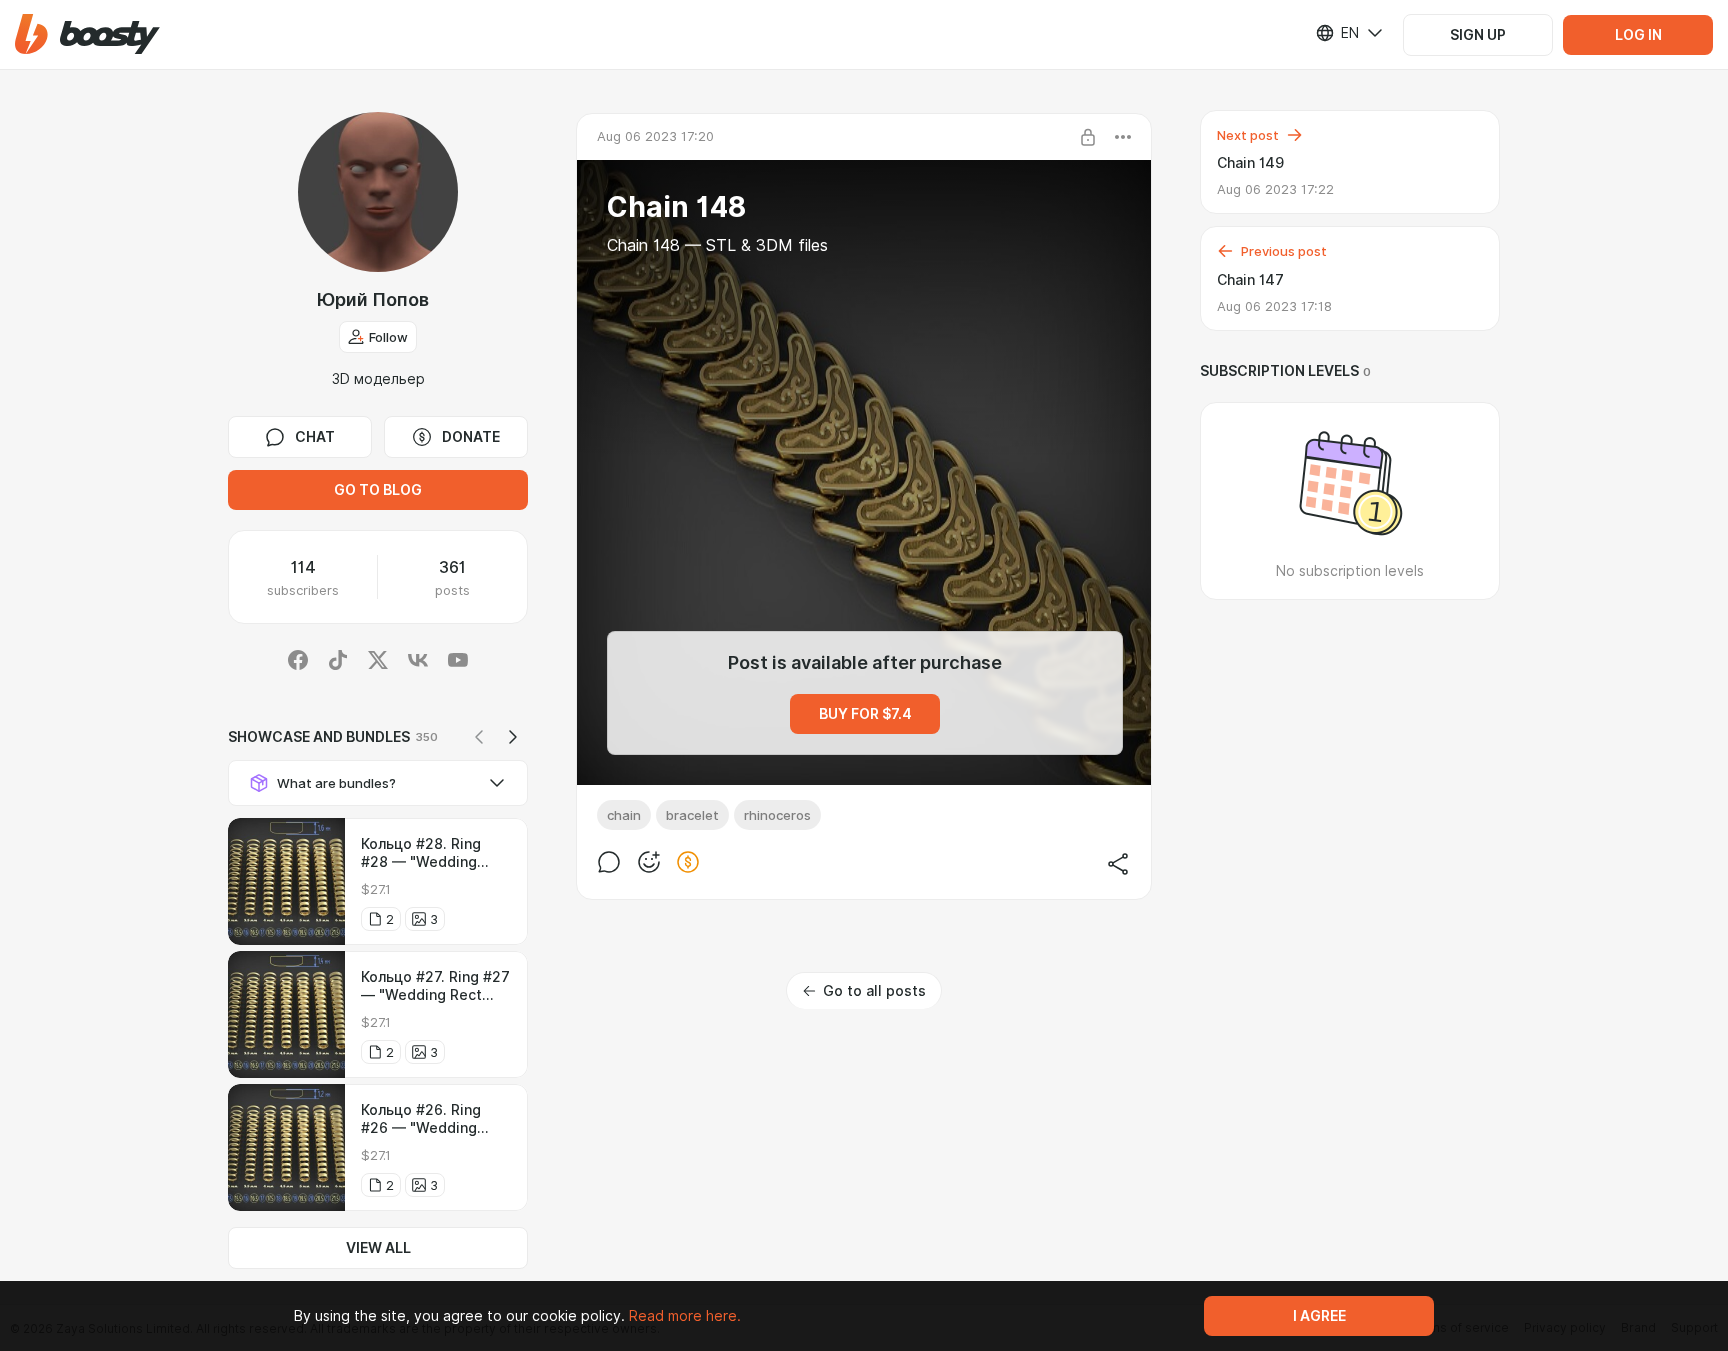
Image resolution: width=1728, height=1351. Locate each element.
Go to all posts (874, 991)
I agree (1319, 1316)
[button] (87, 34)
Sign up (1478, 35)
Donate (471, 437)
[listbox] (1337, 33)
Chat (315, 437)
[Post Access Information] (1088, 137)
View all (378, 1248)
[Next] (513, 737)
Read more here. (685, 1316)
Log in (1638, 35)
